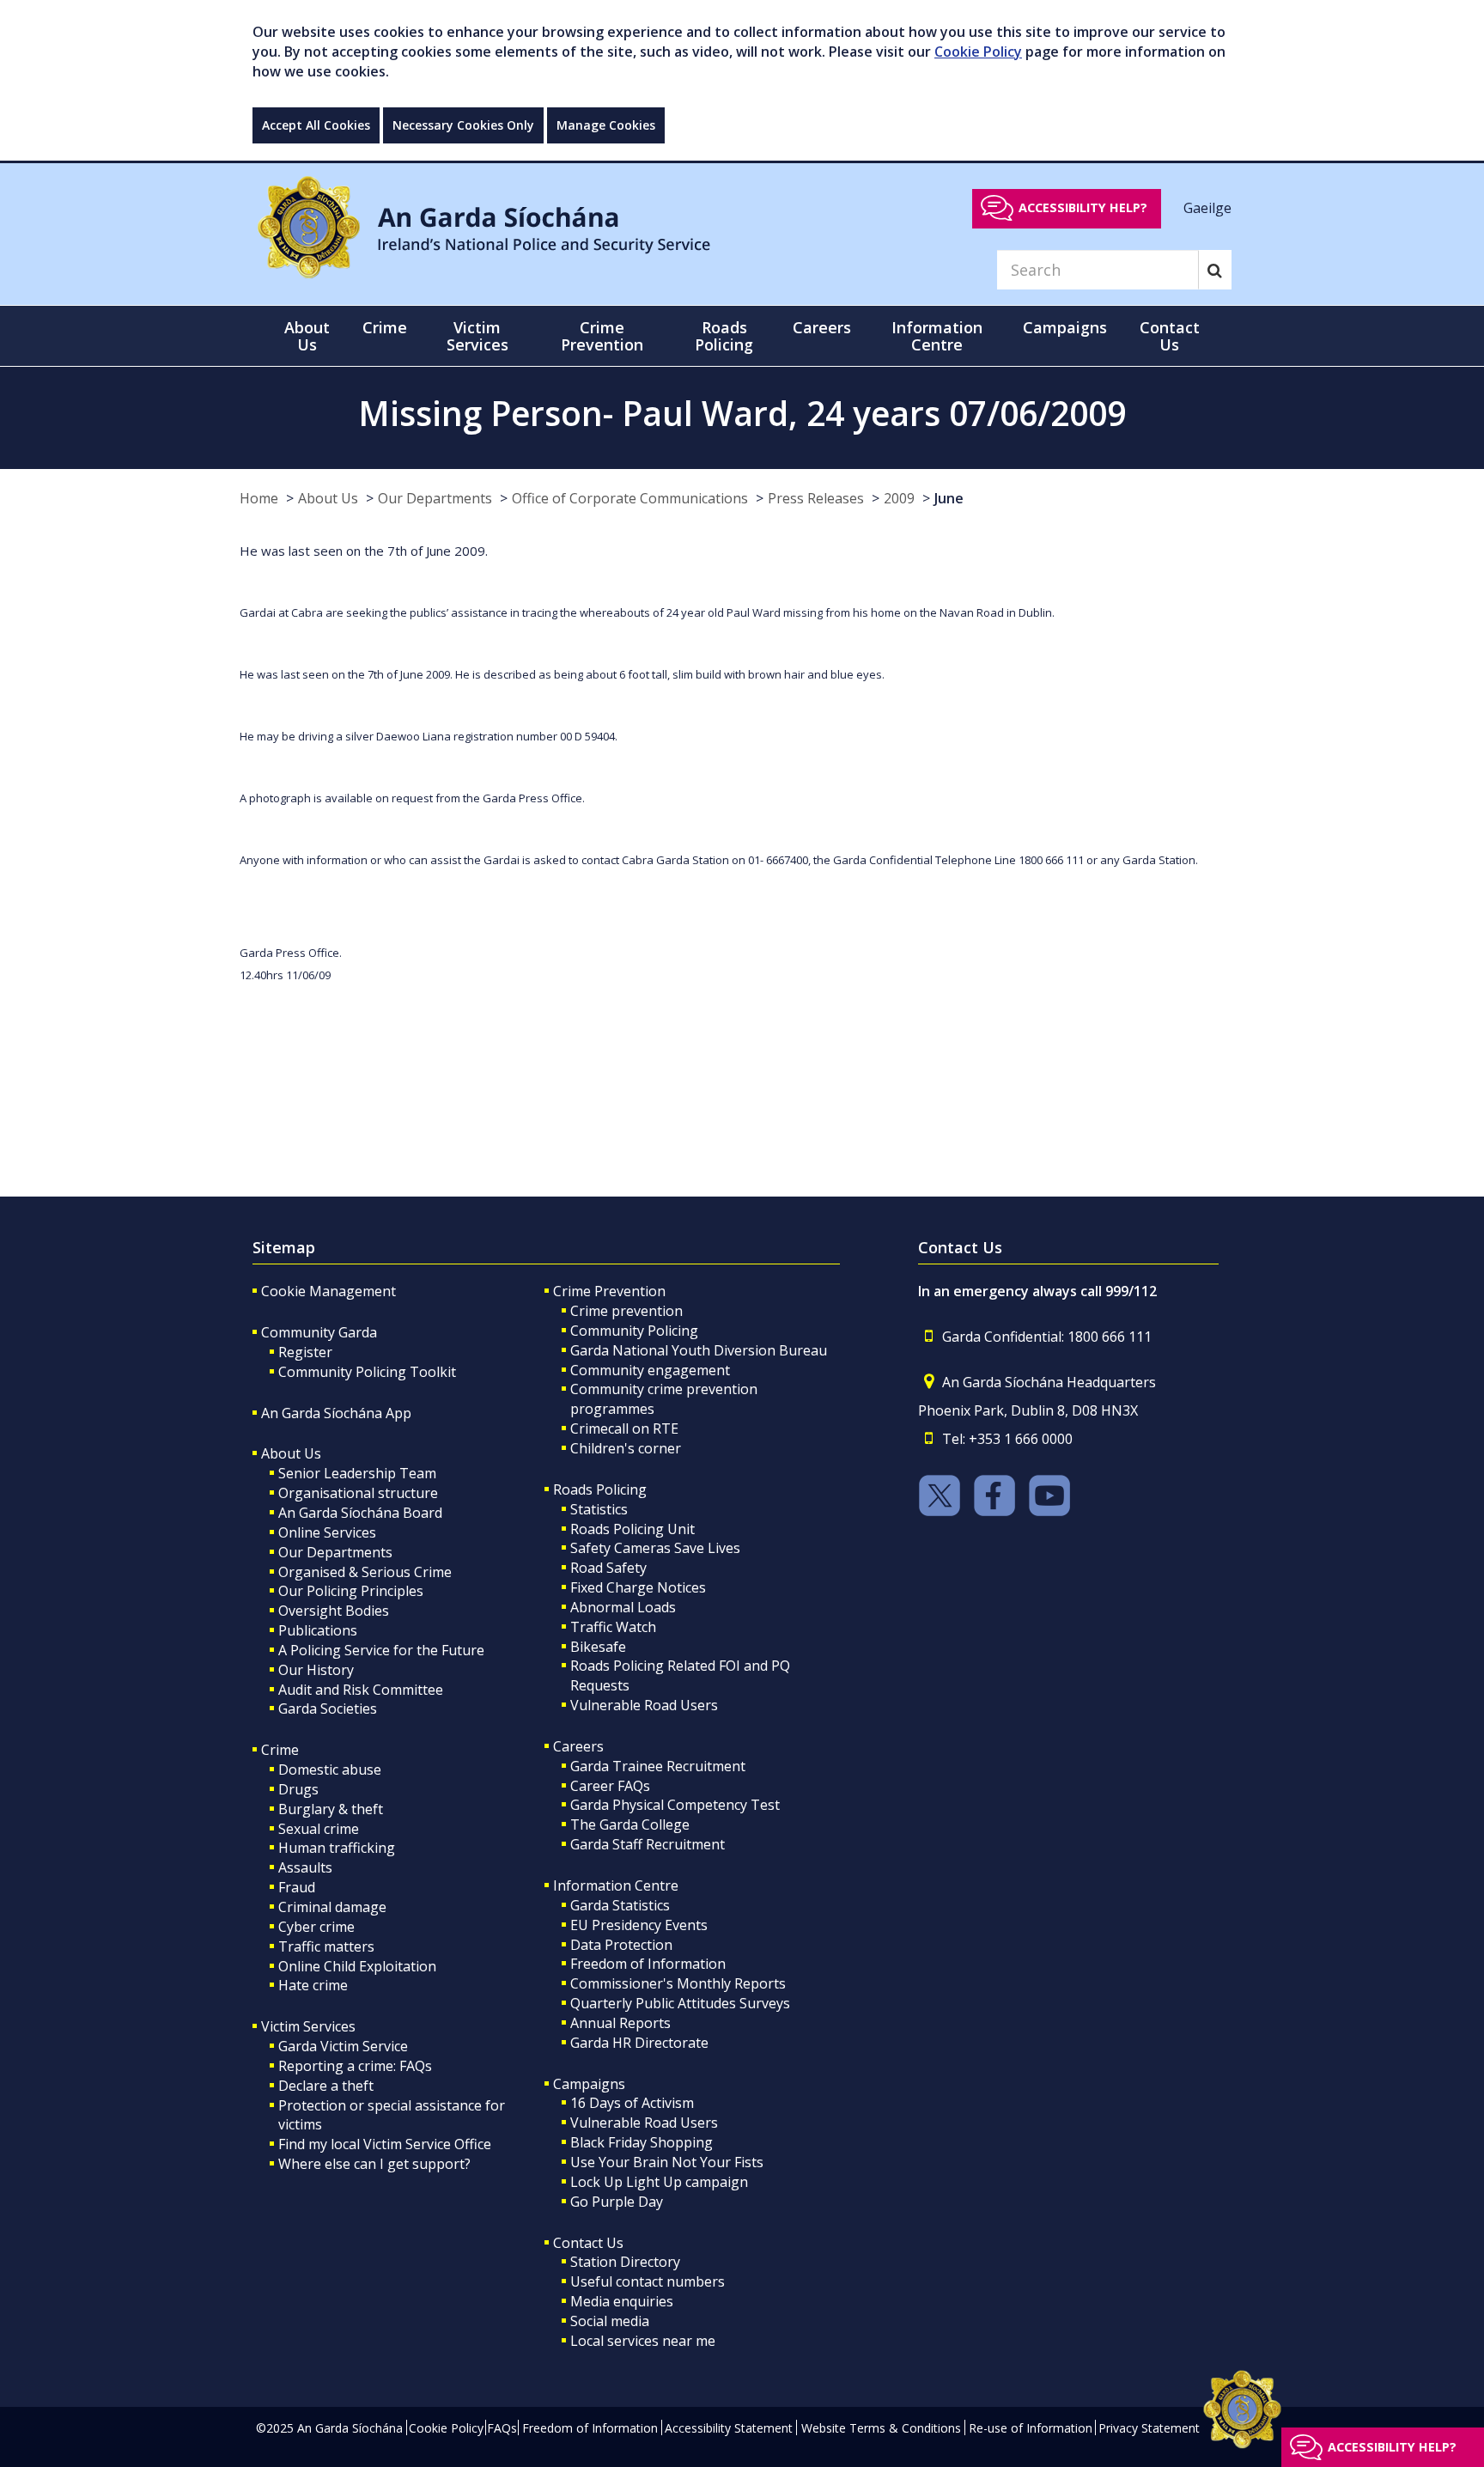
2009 (899, 498)
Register (305, 1352)
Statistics (599, 1509)
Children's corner (626, 1448)
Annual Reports (620, 2023)
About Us (328, 498)
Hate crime (313, 1985)
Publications (318, 1630)
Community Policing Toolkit (367, 1372)
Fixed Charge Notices (638, 1587)
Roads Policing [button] (724, 336)
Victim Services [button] (477, 336)
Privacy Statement (1149, 2428)
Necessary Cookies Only (463, 125)
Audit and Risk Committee (361, 1690)
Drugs (298, 1789)
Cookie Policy (978, 52)
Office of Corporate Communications (630, 498)
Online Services (327, 1532)
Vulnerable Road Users (644, 1705)
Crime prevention (626, 1311)
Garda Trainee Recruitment (658, 1766)
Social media (610, 2321)
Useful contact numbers (648, 2281)
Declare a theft (326, 2086)
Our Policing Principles (351, 1591)
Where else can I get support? (374, 2164)
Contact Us (588, 2243)
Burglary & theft (331, 1809)
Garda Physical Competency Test (675, 1805)
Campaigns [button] (1065, 327)
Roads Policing (600, 1489)
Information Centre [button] (937, 336)
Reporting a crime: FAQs (355, 2066)
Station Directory (625, 2262)
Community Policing (634, 1331)
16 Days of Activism (632, 2103)
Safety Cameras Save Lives (655, 1548)
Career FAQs (610, 1786)
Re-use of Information (1031, 2428)
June (949, 498)
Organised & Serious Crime (365, 1572)
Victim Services (308, 2026)
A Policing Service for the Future (381, 1650)
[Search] (1215, 270)
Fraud (297, 1887)
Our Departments (435, 498)
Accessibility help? (1083, 207)
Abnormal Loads (623, 1607)
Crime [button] (385, 327)
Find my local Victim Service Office (385, 2144)
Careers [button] (822, 327)
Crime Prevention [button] (602, 336)
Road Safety (608, 1568)
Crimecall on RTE (624, 1428)
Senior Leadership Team (357, 1473)
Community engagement (650, 1370)
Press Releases (816, 498)
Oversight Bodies (334, 1611)
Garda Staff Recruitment (648, 1844)
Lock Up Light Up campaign (659, 2182)
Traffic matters (326, 1946)
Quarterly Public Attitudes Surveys (680, 2003)
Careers (578, 1746)
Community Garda (319, 1332)
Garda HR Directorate (639, 2043)
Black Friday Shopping (642, 2142)
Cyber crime (316, 1927)
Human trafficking (337, 1848)
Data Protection (621, 1945)
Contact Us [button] (1170, 336)
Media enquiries (622, 2301)
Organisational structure (358, 1493)
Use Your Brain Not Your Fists (667, 2162)
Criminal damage (332, 1907)
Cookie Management (328, 1291)
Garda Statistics (620, 1905)
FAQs (502, 2428)
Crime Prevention (609, 1291)
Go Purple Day (617, 2202)
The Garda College (630, 1824)
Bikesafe (598, 1647)
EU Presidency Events (639, 1925)
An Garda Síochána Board (360, 1513)
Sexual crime (319, 1829)
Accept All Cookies (316, 125)
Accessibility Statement (729, 2428)
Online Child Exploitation (357, 1966)
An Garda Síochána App (336, 1413)
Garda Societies (328, 1709)
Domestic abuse (330, 1770)
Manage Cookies (606, 125)
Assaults (305, 1867)
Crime (280, 1750)
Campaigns (589, 2084)
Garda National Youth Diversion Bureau (699, 1350)
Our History (316, 1670)
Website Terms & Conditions (881, 2428)
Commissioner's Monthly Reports (678, 1983)
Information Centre (616, 1885)
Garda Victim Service (343, 2046)
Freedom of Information (648, 1964)
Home (259, 498)
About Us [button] (307, 336)
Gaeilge (1207, 207)
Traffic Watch (613, 1627)
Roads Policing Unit (633, 1529)
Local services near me (643, 2341)
